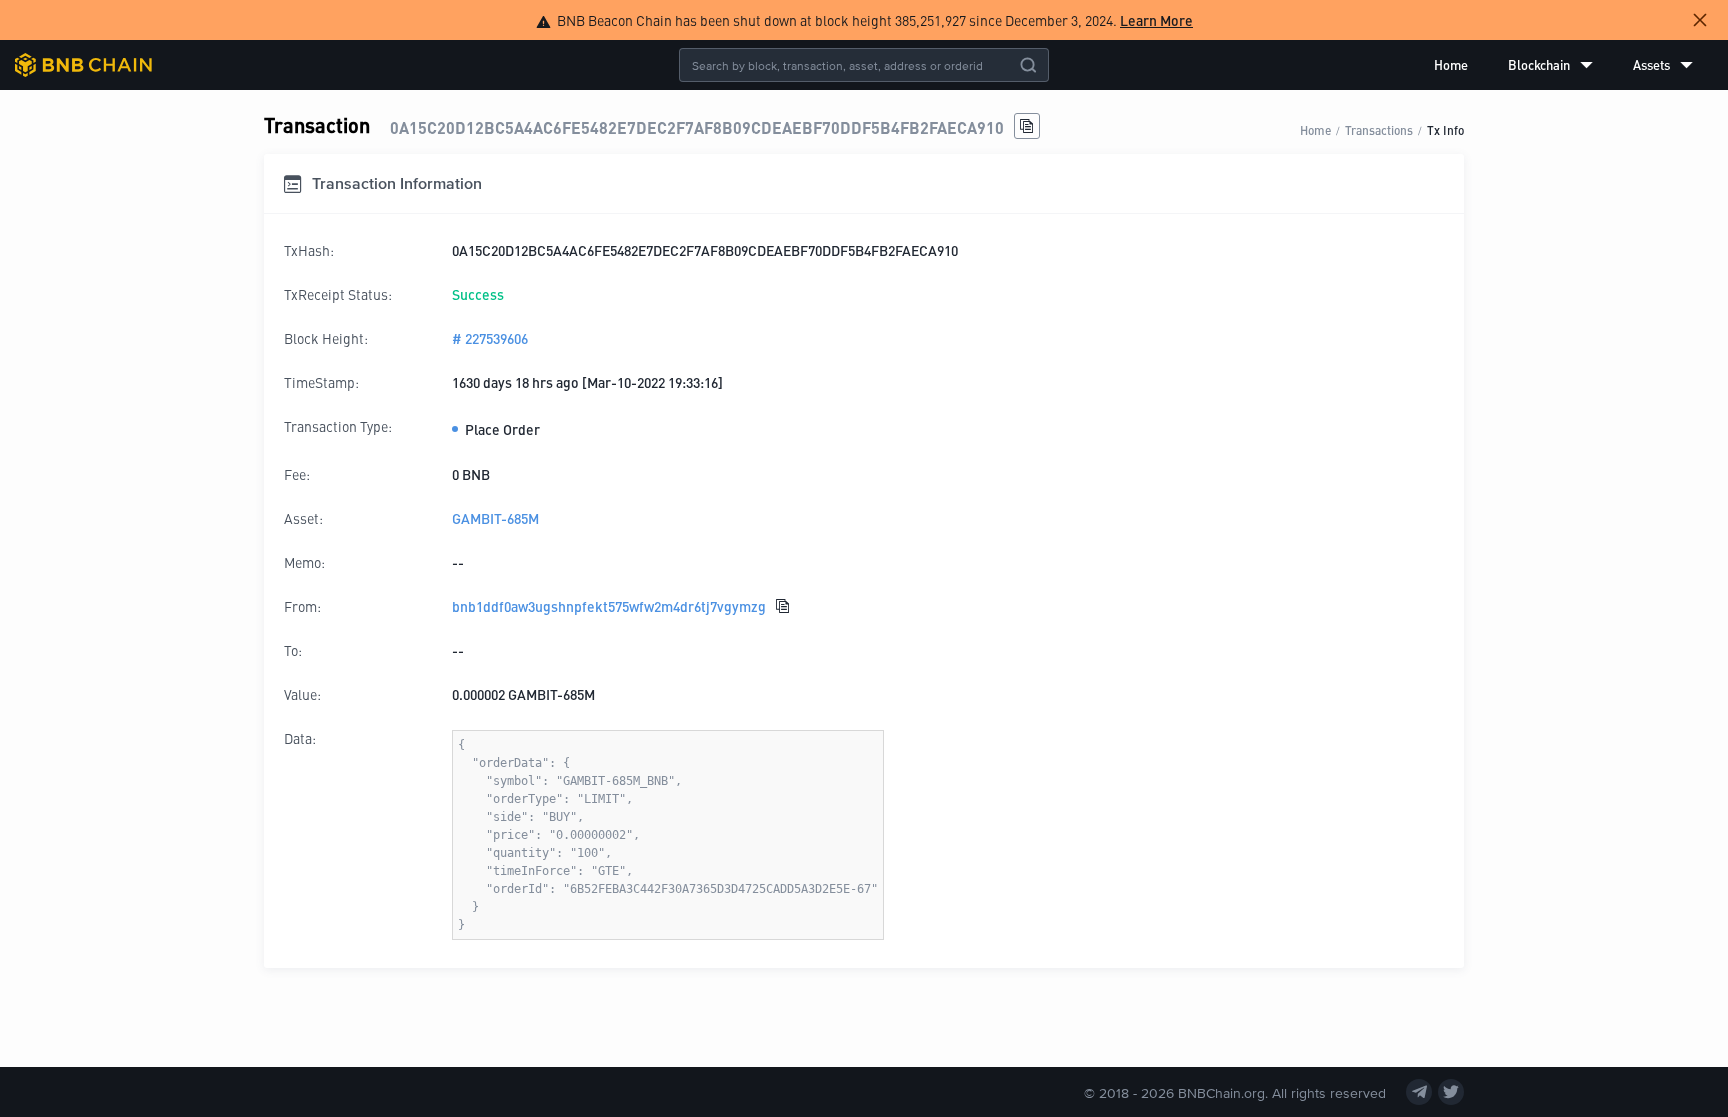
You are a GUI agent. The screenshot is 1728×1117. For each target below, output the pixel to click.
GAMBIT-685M (495, 518)
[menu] (1563, 65)
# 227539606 (490, 338)
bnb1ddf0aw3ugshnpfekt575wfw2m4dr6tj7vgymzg (609, 606)
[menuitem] (1451, 65)
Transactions (1379, 129)
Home (1451, 64)
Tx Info (1445, 129)
